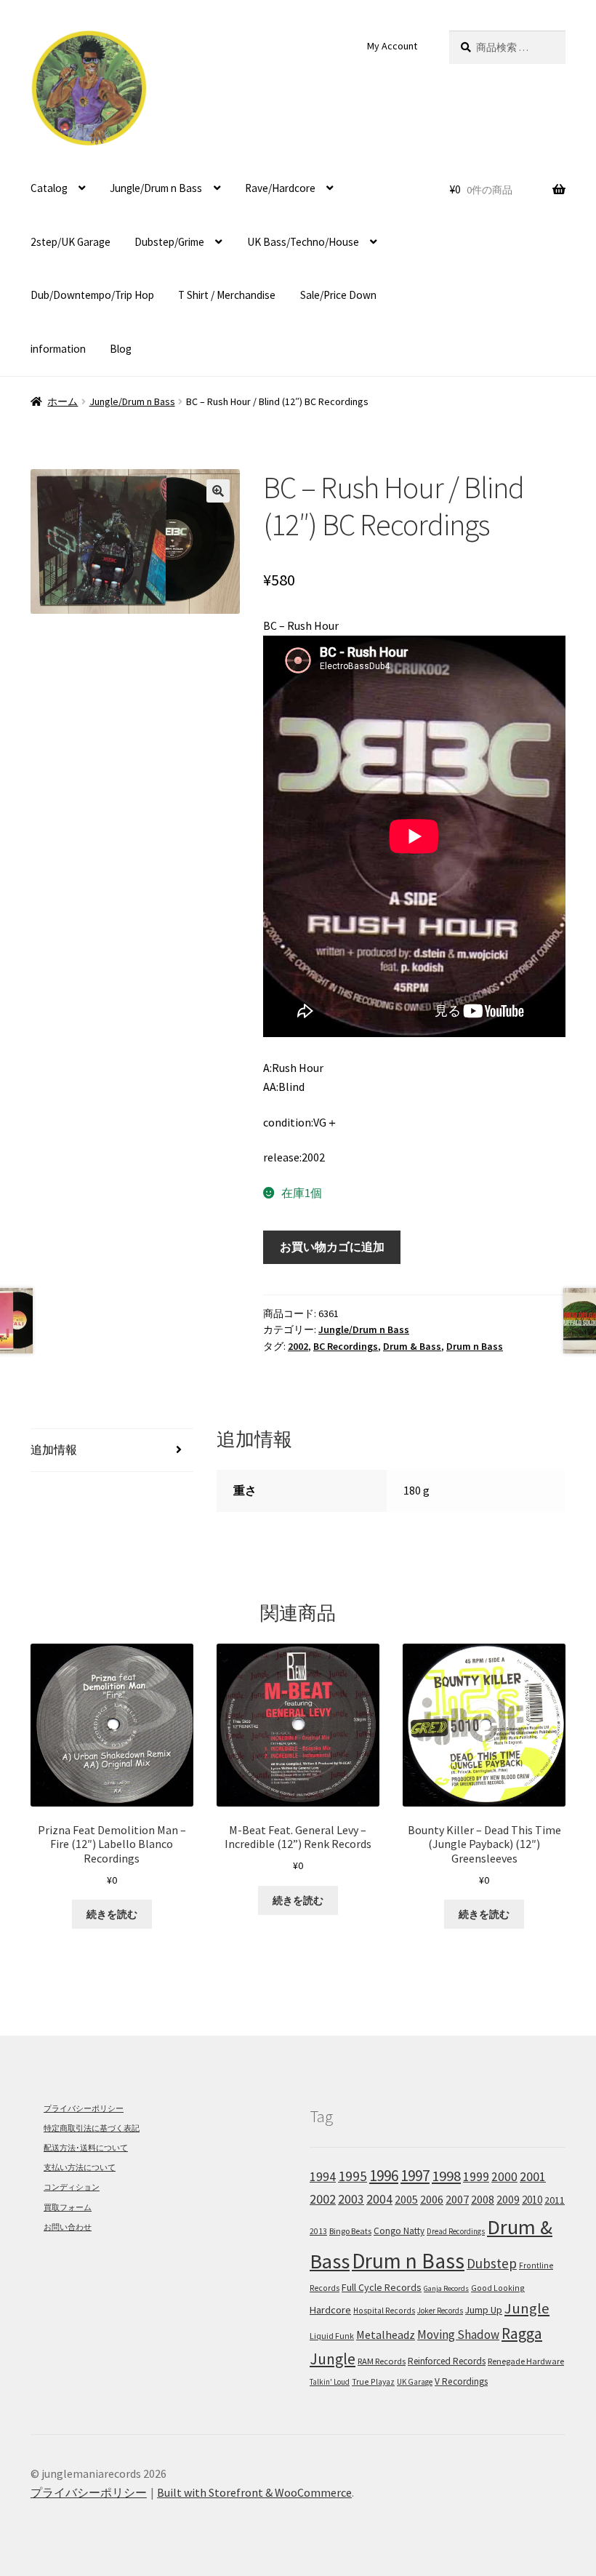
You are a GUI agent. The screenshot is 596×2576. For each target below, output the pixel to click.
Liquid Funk (332, 2336)
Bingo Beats (350, 2231)
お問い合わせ (68, 2227)
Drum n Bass (475, 1346)
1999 (476, 2177)
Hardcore (330, 2310)
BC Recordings (346, 1346)
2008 (483, 2199)
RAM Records (382, 2361)
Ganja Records (446, 2288)
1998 (446, 2176)
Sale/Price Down (338, 295)
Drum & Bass (412, 1346)
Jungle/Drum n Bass (156, 188)
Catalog (49, 188)
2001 (533, 2177)
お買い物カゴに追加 (332, 1247)
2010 (532, 2200)
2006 (432, 2200)
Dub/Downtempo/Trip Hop (92, 295)
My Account (392, 46)
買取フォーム (68, 2207)
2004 (379, 2199)
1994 (323, 2177)
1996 (384, 2176)
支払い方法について (80, 2167)
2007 (457, 2199)
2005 (406, 2199)
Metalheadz (386, 2335)
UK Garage (415, 2382)
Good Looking (498, 2288)
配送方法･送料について (86, 2148)
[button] (218, 491)
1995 (353, 2176)
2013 (318, 2231)
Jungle (527, 2308)
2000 (504, 2177)
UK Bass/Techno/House (303, 242)
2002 (298, 1346)
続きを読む (112, 1914)
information (58, 349)
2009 (508, 2199)
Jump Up (484, 2310)
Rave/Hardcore (280, 188)
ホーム (63, 401)
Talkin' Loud (330, 2382)
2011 (555, 2200)
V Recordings (461, 2381)
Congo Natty (399, 2231)
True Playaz (373, 2381)
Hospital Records (384, 2311)
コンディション (72, 2187)
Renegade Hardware (526, 2361)
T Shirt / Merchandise (227, 295)
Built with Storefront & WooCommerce (254, 2492)
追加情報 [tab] (54, 1449)
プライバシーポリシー (84, 2108)
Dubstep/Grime (169, 242)
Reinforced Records (447, 2361)
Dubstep (492, 2263)
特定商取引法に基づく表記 (92, 2128)
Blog (121, 349)
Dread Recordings (456, 2231)
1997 (415, 2176)
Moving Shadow (458, 2335)
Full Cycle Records (382, 2287)
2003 (351, 2199)
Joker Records (440, 2311)
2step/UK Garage (71, 242)
